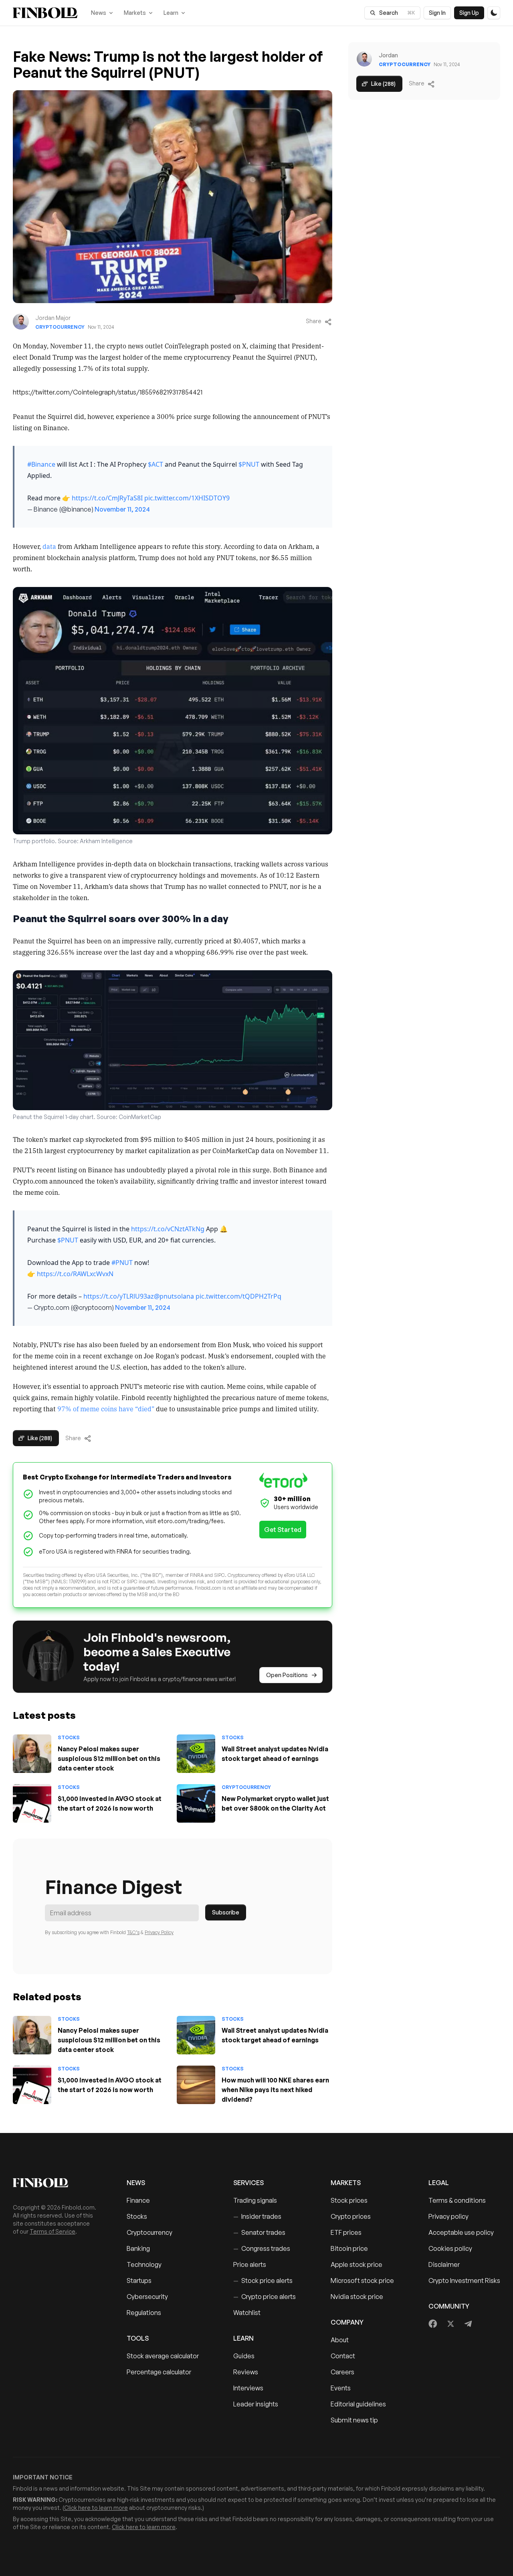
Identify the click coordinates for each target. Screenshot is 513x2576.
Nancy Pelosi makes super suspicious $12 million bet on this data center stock (109, 1758)
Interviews (248, 2388)
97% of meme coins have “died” (106, 1408)
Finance (138, 2200)
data (49, 546)
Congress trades (262, 2248)
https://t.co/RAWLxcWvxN (75, 1274)
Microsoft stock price (362, 2281)
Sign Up (469, 13)
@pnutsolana (174, 1296)
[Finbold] (45, 13)
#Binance (41, 464)
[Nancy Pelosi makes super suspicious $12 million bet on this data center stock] (32, 1754)
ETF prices (346, 2232)
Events (341, 2388)
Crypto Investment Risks (464, 2281)
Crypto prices (351, 2216)
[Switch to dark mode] (494, 13)
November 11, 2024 (122, 509)
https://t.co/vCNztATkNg (168, 1229)
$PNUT (249, 464)
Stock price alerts (263, 2281)
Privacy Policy (159, 1932)
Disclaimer (444, 2264)
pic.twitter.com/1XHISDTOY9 (187, 498)
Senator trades (259, 2232)
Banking (138, 2248)
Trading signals (255, 2200)
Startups (139, 2281)
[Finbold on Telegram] (468, 2324)
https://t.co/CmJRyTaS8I (107, 498)
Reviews (246, 2372)
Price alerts (250, 2264)
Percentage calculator (159, 2372)
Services (248, 2183)
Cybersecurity (147, 2297)
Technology (144, 2264)
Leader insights (256, 2404)
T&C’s (133, 1932)
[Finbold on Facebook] (433, 2324)
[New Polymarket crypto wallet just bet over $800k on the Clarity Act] (196, 1803)
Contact (343, 2356)
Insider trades (257, 2216)
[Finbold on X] (450, 2324)
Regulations (144, 2313)
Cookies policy (450, 2248)
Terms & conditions (457, 2200)
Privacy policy (448, 2216)
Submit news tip (354, 2420)
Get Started (283, 1530)
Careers (342, 2372)
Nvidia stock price (357, 2297)
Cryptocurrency (60, 327)
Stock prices (349, 2200)
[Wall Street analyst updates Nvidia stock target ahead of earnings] (196, 1754)
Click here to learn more (96, 2508)
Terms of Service (53, 2231)
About (340, 2340)
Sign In (437, 13)
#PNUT (122, 1263)
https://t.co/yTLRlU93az (119, 1296)
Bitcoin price (349, 2248)
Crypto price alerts (265, 2297)
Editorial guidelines (358, 2404)
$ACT (156, 464)
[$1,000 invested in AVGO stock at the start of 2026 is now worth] (32, 1803)
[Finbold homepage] (57, 2183)
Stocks (69, 1737)
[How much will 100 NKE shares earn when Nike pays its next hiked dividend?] (196, 2085)
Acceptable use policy (461, 2232)
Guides (244, 2356)
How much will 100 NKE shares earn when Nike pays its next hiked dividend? (275, 2090)
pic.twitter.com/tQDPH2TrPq (238, 1296)
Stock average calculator (163, 2356)
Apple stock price (356, 2264)
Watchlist (247, 2313)
